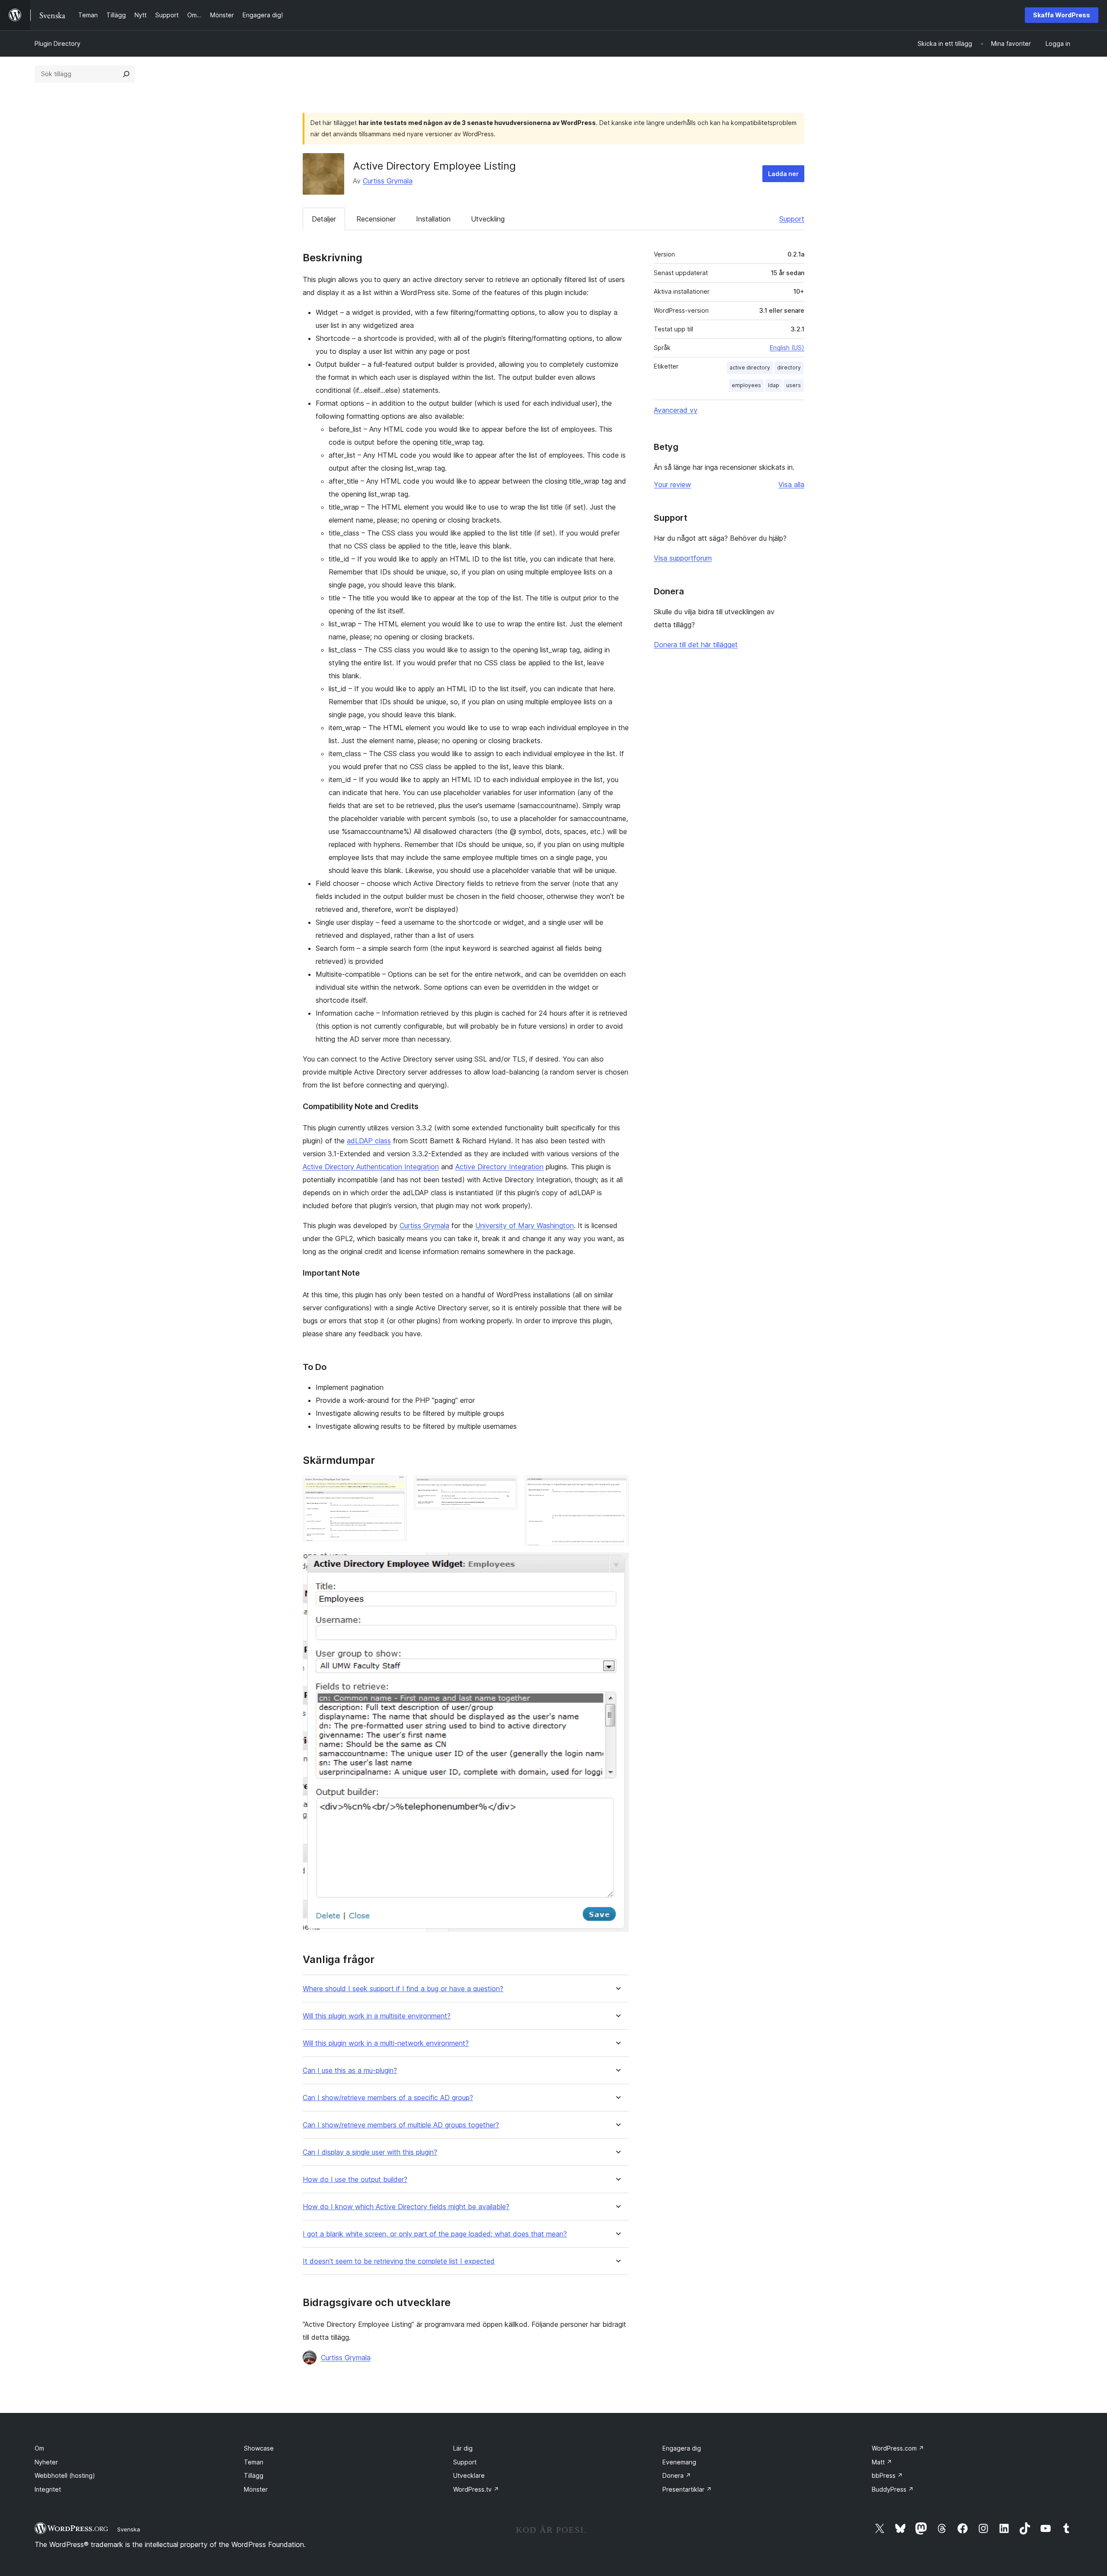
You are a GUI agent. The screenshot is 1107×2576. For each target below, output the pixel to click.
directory (789, 367)
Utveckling (488, 219)
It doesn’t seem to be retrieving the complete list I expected (399, 2261)
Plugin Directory (58, 43)
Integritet (48, 2489)
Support (792, 219)
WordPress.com (898, 2448)
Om (39, 2448)
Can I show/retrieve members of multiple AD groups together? (401, 2125)
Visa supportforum (683, 558)
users (793, 385)
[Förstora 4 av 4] (617, 1564)
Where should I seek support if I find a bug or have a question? (403, 1989)
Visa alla (791, 484)
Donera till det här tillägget (696, 645)
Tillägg (254, 2475)
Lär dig (463, 2448)
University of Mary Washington (525, 1225)
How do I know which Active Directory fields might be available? (406, 2207)
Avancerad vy (676, 410)
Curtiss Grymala (388, 181)
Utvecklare (469, 2475)
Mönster (256, 2489)
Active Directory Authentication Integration (371, 1167)
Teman (254, 2462)
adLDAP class (369, 1141)
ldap (774, 385)
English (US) (787, 348)
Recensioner (376, 219)
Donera (677, 2475)
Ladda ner (783, 174)
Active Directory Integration (499, 1167)
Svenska (129, 2529)
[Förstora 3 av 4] (617, 1487)
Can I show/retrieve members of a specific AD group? (388, 2098)
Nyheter (46, 2462)
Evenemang (679, 2462)
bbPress (887, 2475)
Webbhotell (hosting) (65, 2475)
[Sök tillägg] (126, 74)
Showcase (259, 2448)
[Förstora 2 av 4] (506, 1487)
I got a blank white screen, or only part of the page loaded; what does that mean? (435, 2234)
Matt (882, 2462)
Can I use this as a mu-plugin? (350, 2071)
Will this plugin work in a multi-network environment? (386, 2043)
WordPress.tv (476, 2489)
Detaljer (324, 219)
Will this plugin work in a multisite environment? (377, 2016)
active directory (750, 367)
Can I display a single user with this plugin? (370, 2152)
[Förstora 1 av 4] (395, 1487)
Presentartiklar (687, 2489)
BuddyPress (893, 2489)
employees (746, 385)
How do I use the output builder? (355, 2180)
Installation (433, 219)
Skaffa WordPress (1062, 15)
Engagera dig (682, 2448)
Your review (672, 484)
